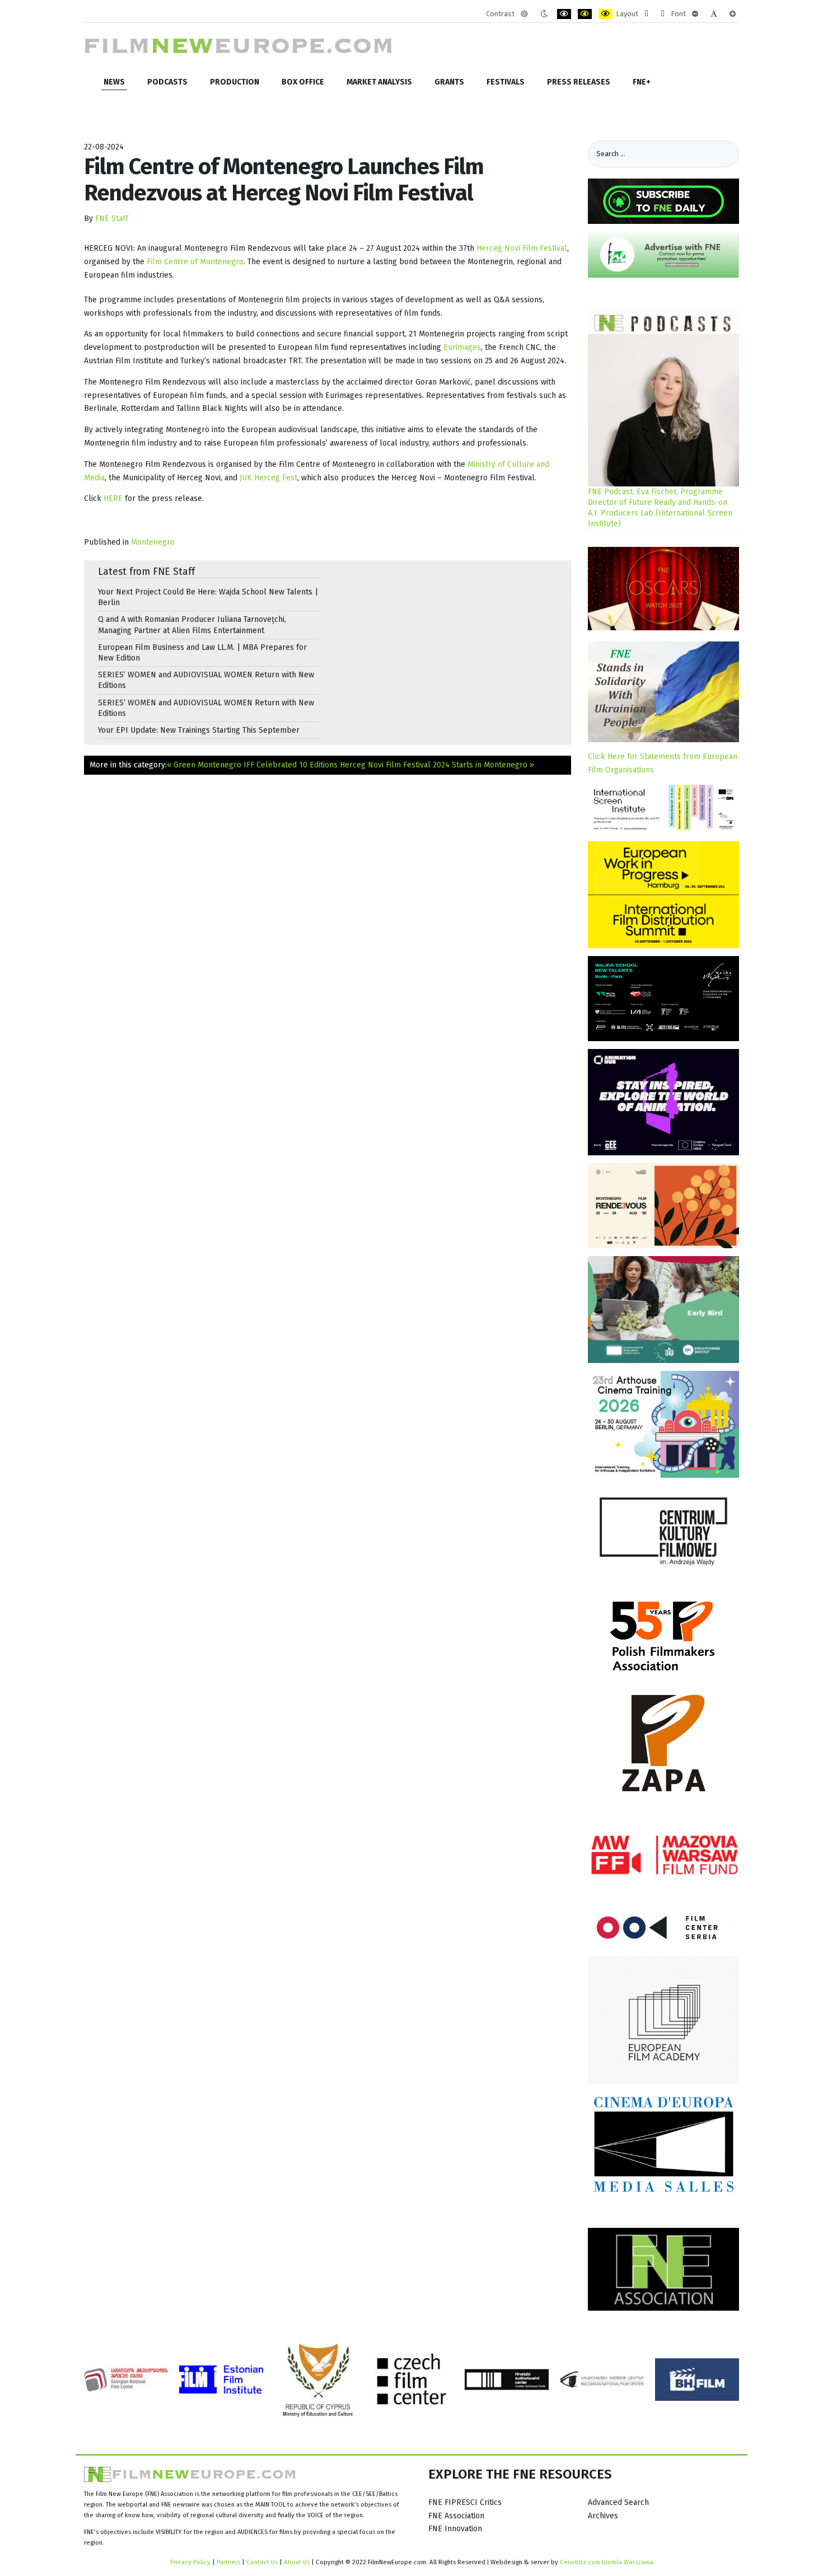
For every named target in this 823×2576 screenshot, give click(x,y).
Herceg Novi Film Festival (522, 248)
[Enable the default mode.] (524, 14)
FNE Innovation (455, 2529)
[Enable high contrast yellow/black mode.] (605, 14)
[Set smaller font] (695, 14)
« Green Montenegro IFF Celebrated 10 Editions (252, 765)
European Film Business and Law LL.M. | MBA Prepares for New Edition (202, 653)
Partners (228, 2562)
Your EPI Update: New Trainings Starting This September (199, 730)
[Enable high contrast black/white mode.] (564, 14)
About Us (297, 2562)
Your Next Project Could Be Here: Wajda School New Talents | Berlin (208, 597)
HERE (113, 498)
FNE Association (456, 2516)
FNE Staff (112, 219)
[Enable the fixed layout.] (646, 14)
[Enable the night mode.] (544, 14)
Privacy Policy (190, 2562)
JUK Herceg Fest (268, 478)
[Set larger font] (733, 14)
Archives (603, 2516)
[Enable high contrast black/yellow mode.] (585, 14)
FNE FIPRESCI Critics (465, 2502)
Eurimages (462, 347)
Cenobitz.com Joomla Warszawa (607, 2562)
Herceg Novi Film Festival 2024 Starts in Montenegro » (437, 765)
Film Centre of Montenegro (195, 262)
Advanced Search (618, 2502)
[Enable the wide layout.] (663, 14)
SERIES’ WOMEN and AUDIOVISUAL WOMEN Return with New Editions (206, 680)
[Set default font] (714, 14)
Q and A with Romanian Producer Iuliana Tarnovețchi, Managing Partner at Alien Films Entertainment (192, 625)
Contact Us (263, 2562)
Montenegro (153, 542)
